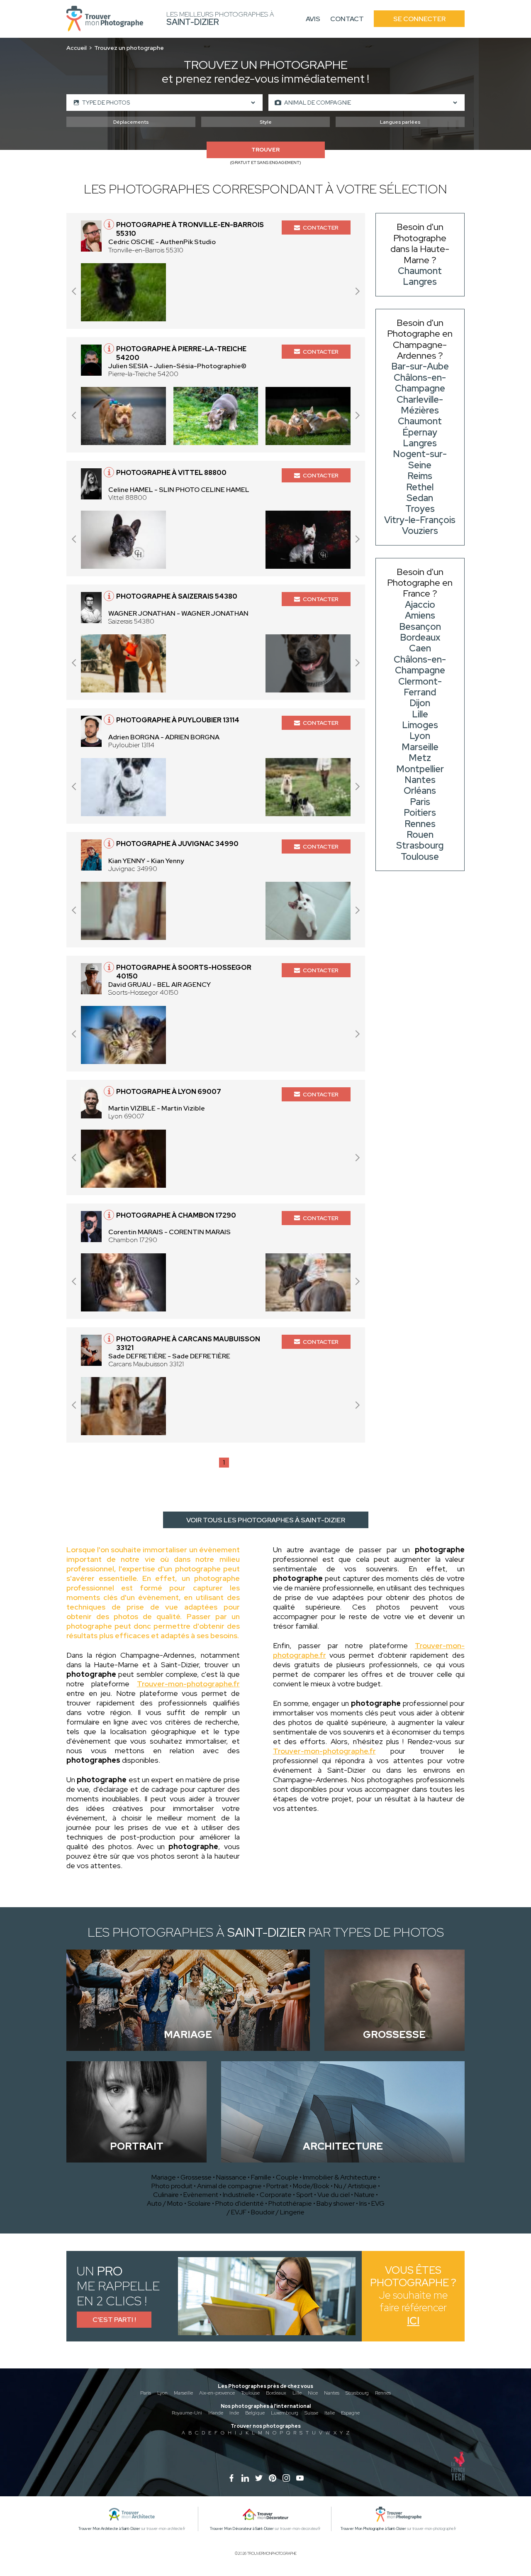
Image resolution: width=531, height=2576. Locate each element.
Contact (347, 19)
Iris (363, 2203)
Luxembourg (285, 2413)
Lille (297, 2393)
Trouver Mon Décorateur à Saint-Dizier (242, 2529)
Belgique (255, 2413)
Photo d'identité (240, 2203)
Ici (413, 2321)
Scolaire (199, 2203)
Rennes (383, 2393)
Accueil (77, 48)
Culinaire (166, 2195)
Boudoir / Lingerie (278, 2212)
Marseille (183, 2393)
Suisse (311, 2413)
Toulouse (250, 2393)
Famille (261, 2177)
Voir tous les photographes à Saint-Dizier (266, 1520)
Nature (364, 2195)
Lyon (162, 2393)
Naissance (231, 2177)
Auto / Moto (165, 2203)
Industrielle (239, 2195)
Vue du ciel (334, 2195)
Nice (313, 2393)
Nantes (332, 2393)
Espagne (350, 2413)
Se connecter (419, 19)
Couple (287, 2177)
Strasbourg (357, 2393)
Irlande (216, 2413)
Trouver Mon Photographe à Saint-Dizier (373, 2529)
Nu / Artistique (355, 2186)
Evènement (201, 2195)
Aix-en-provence (217, 2393)
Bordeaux (276, 2393)
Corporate (276, 2195)
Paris (146, 2393)
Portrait (277, 2186)
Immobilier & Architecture (340, 2177)
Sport (304, 2195)
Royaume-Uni (187, 2413)
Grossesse (196, 2177)
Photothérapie (290, 2203)
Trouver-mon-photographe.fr (188, 1684)
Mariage (164, 2177)
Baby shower (336, 2203)
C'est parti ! (114, 2320)
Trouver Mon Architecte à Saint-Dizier (109, 2529)
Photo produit (172, 2186)
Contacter (321, 228)
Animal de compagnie (229, 2186)
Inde (234, 2413)
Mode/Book (311, 2186)
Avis (313, 19)
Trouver (265, 150)
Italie (330, 2413)
